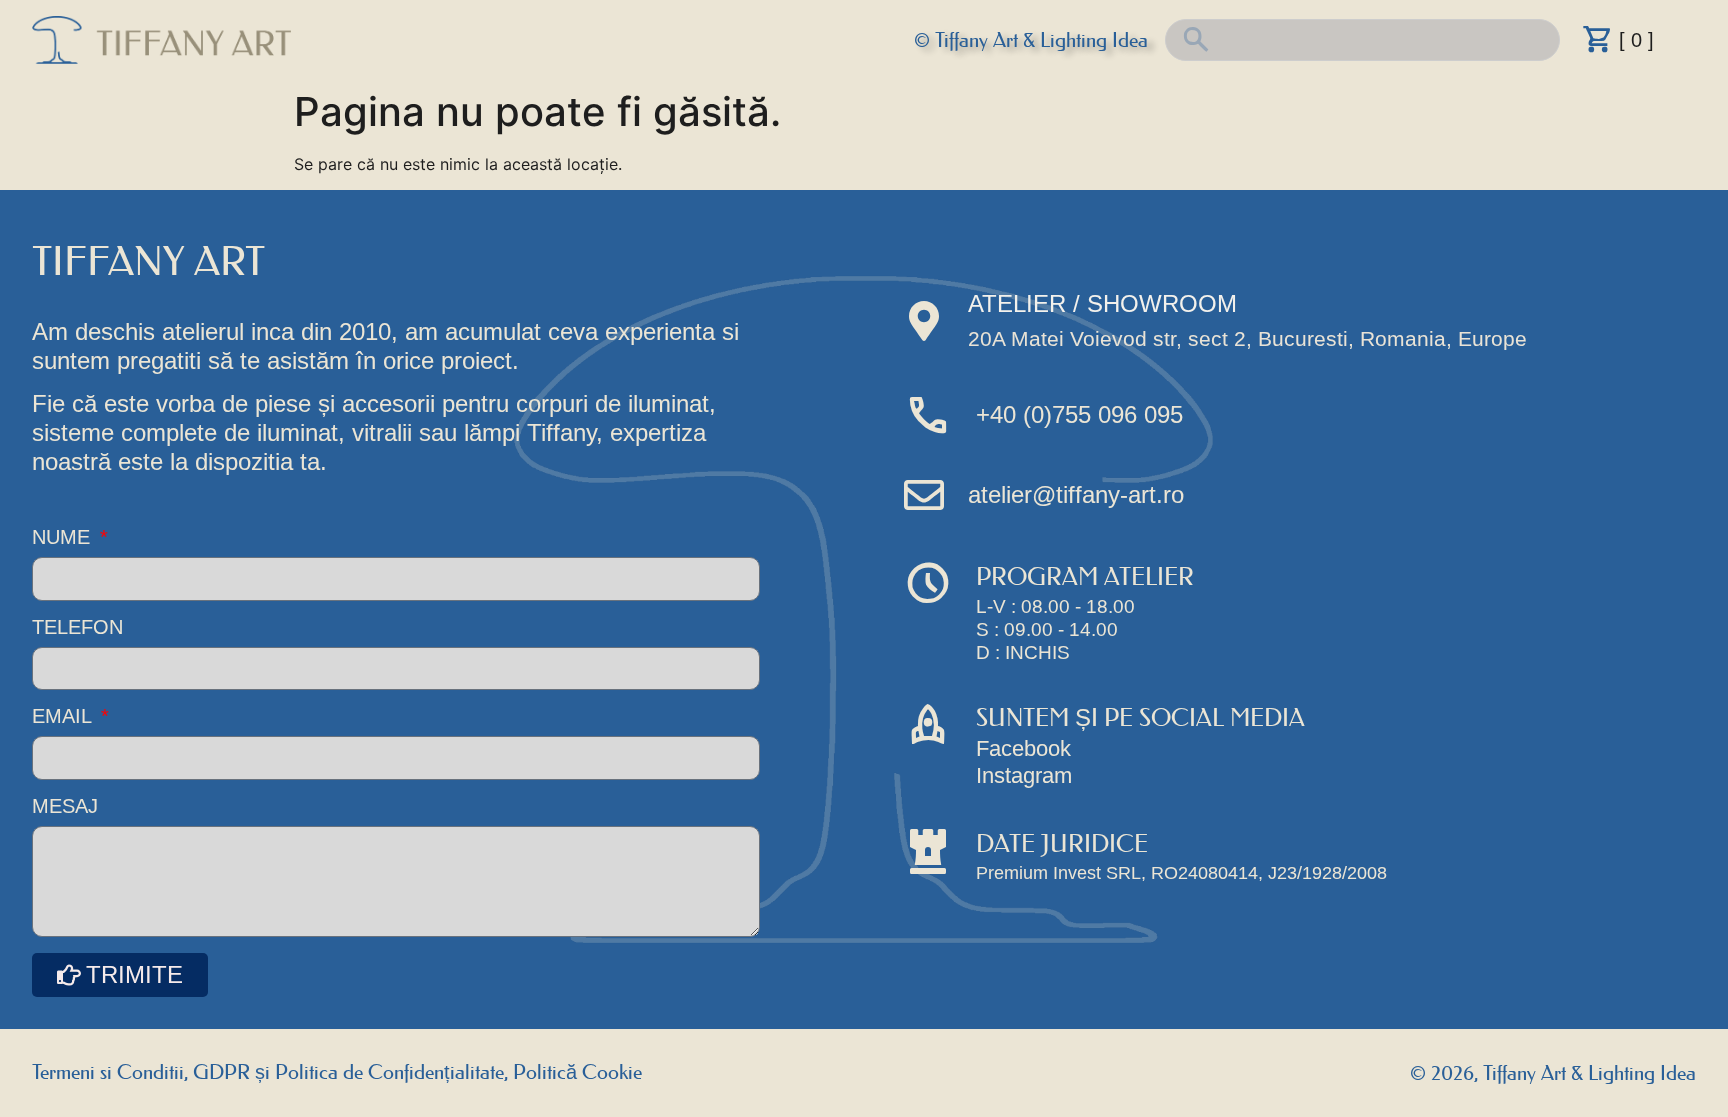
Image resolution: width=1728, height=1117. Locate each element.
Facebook (1023, 748)
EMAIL (64, 716)
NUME (64, 537)
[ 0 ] (1636, 40)
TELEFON (77, 627)
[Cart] (1598, 39)
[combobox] (1362, 40)
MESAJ (65, 806)
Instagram (1024, 775)
